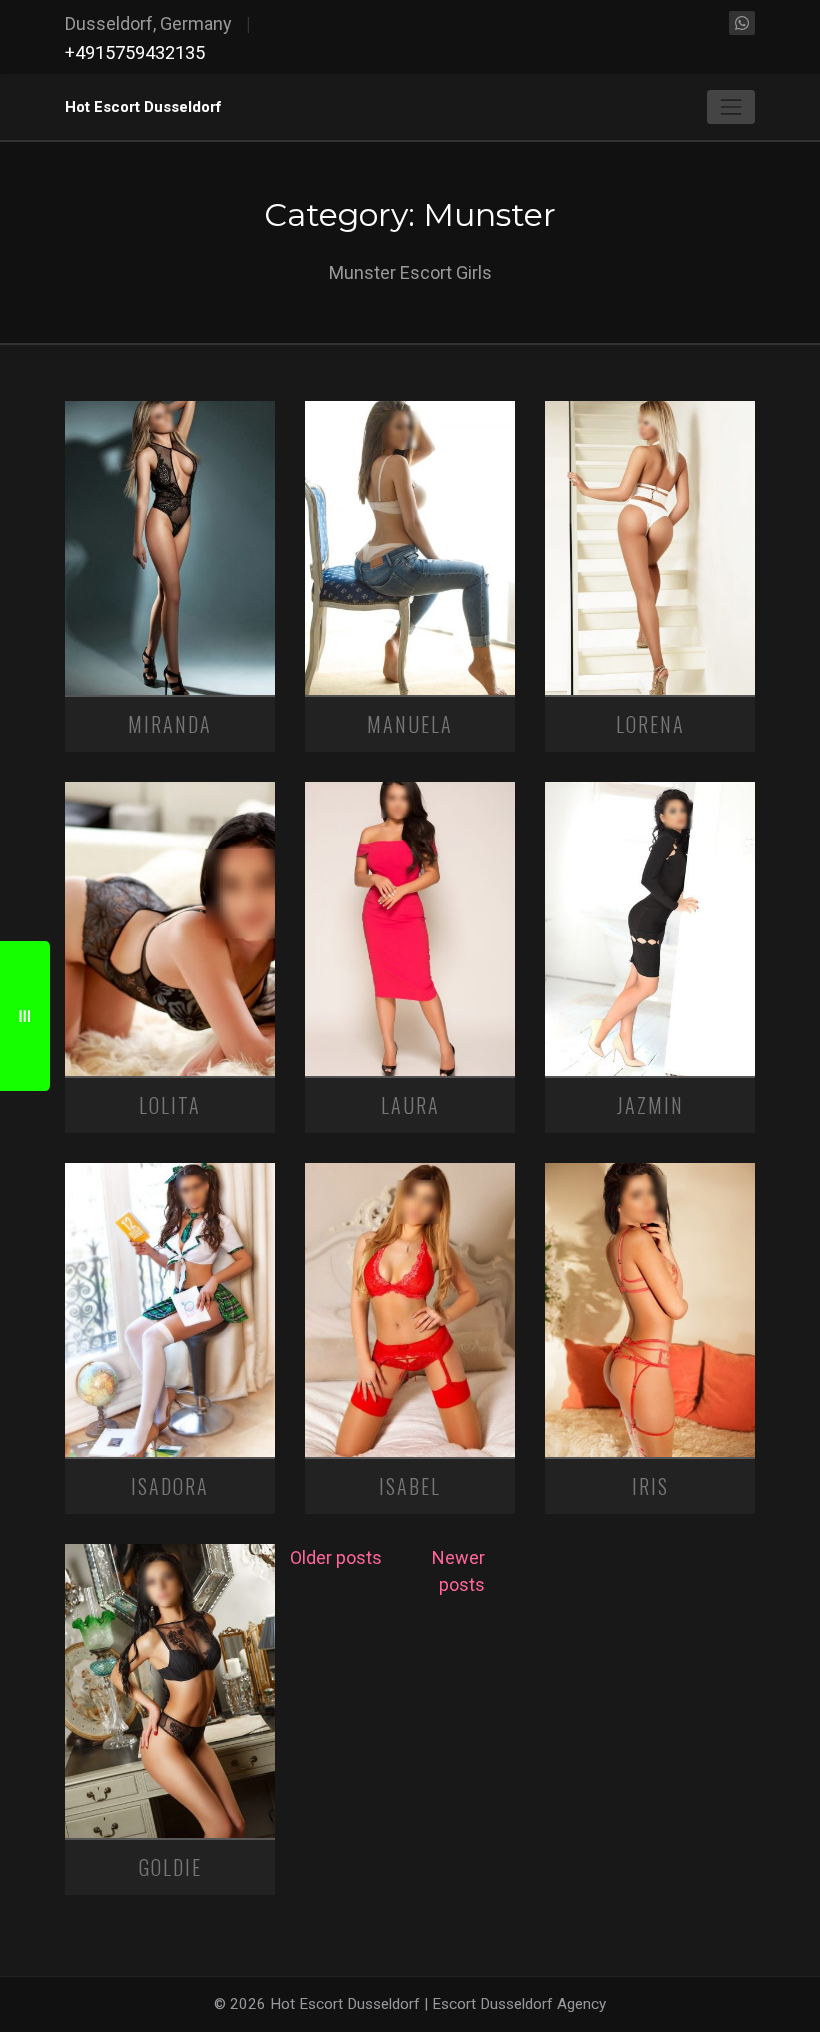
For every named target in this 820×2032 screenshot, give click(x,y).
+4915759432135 (135, 52)
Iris (650, 1486)
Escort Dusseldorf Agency (519, 2004)
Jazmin (650, 1105)
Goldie (170, 1867)
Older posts (336, 1557)
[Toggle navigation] (731, 107)
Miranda (170, 724)
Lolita (170, 1105)
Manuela (410, 724)
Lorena (650, 724)
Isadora (170, 1486)
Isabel (410, 1486)
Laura (410, 1105)
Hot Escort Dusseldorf (143, 107)
